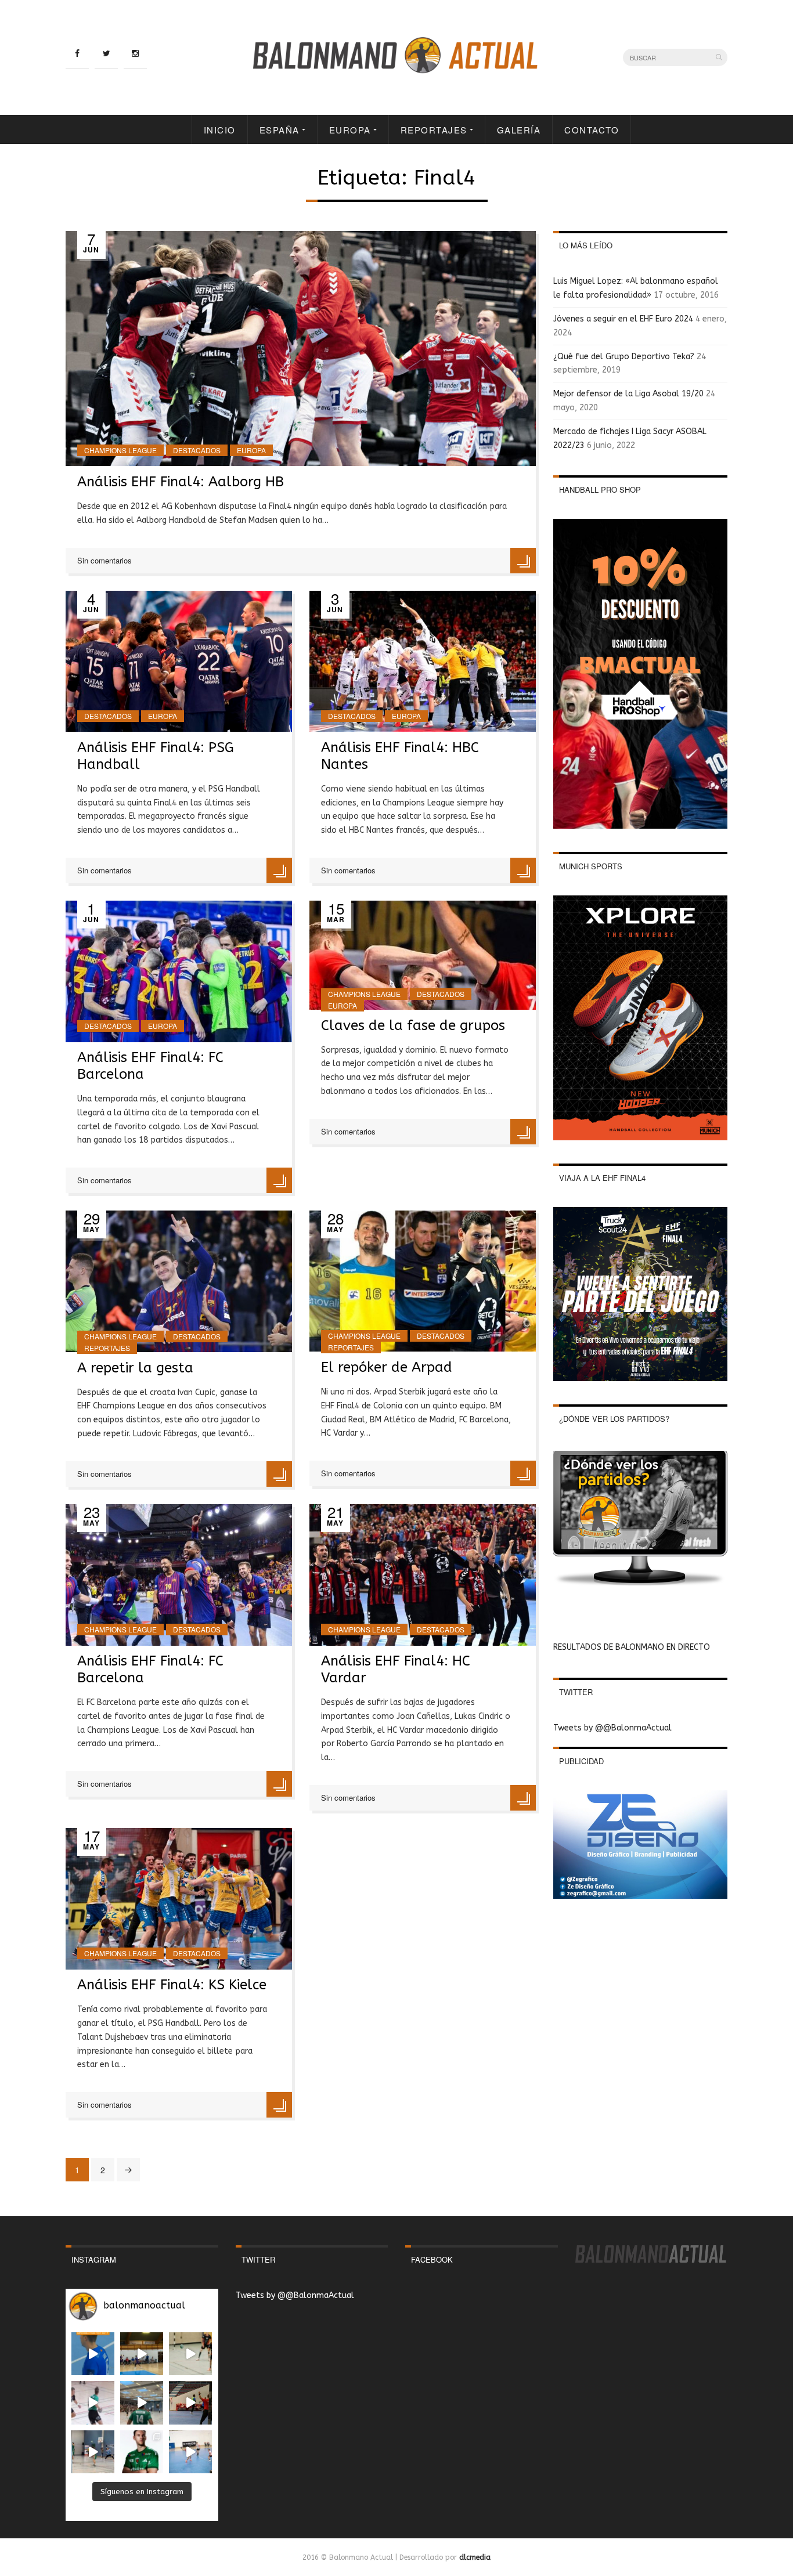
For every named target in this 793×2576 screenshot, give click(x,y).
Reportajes (434, 130)
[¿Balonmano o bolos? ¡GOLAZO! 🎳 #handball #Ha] (190, 2452)
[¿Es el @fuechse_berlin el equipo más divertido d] (142, 2402)
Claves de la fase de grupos (413, 1025)
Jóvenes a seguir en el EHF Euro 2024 (623, 319)
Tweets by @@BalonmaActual (612, 1728)
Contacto (592, 130)
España (280, 130)
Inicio (220, 130)
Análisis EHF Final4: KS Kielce (172, 1985)
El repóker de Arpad (387, 1367)
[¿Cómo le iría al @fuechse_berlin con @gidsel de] (93, 2452)
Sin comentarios (104, 560)
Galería (519, 130)
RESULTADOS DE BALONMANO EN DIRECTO (632, 1647)
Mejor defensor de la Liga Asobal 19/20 (628, 394)
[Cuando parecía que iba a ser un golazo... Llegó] (190, 2354)
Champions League (120, 450)
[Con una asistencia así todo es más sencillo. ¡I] (142, 2354)
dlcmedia (475, 2557)
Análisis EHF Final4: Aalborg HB (181, 482)
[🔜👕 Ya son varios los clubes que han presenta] (142, 2452)
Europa (350, 130)
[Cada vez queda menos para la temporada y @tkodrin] (190, 2402)
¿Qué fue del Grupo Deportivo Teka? (624, 357)
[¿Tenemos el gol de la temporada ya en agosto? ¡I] (93, 2354)
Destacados (197, 450)
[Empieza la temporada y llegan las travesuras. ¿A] (93, 2402)
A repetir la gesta (135, 1368)
